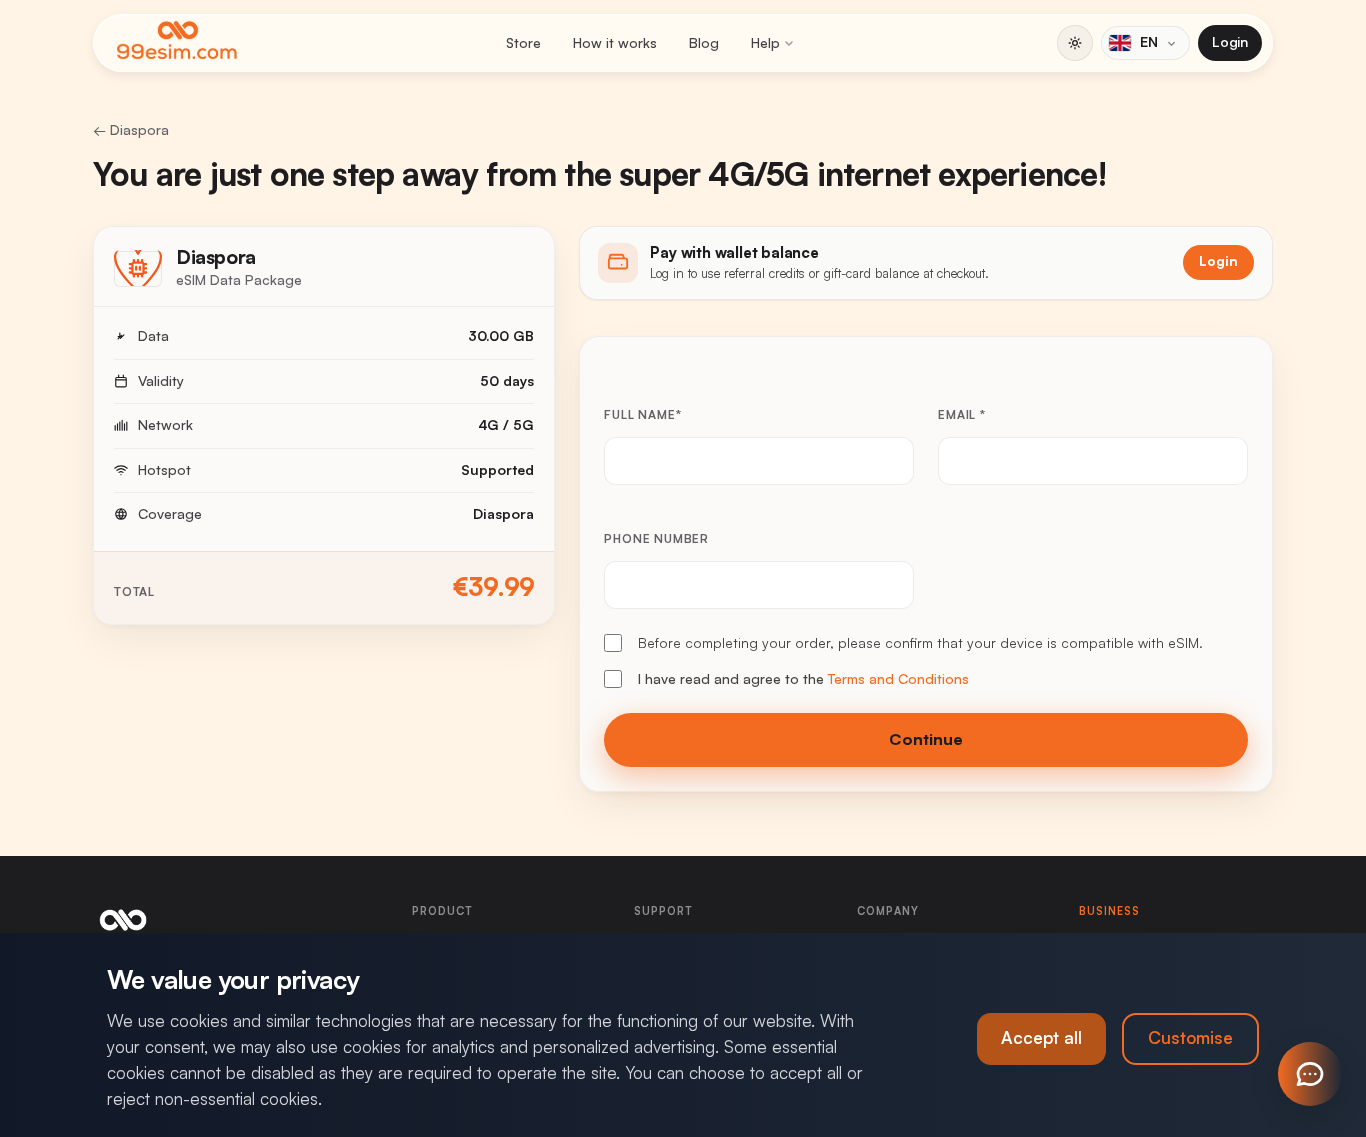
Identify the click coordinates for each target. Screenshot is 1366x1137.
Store (523, 43)
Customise (1190, 1038)
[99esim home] (177, 43)
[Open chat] (1310, 1074)
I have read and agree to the (803, 679)
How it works (615, 43)
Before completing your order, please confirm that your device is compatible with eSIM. (920, 643)
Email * (962, 415)
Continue (926, 740)
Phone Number (656, 539)
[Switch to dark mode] (1075, 43)
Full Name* (642, 415)
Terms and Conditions (898, 679)
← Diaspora (131, 130)
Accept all (1041, 1038)
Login (1230, 42)
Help (765, 43)
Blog (704, 43)
